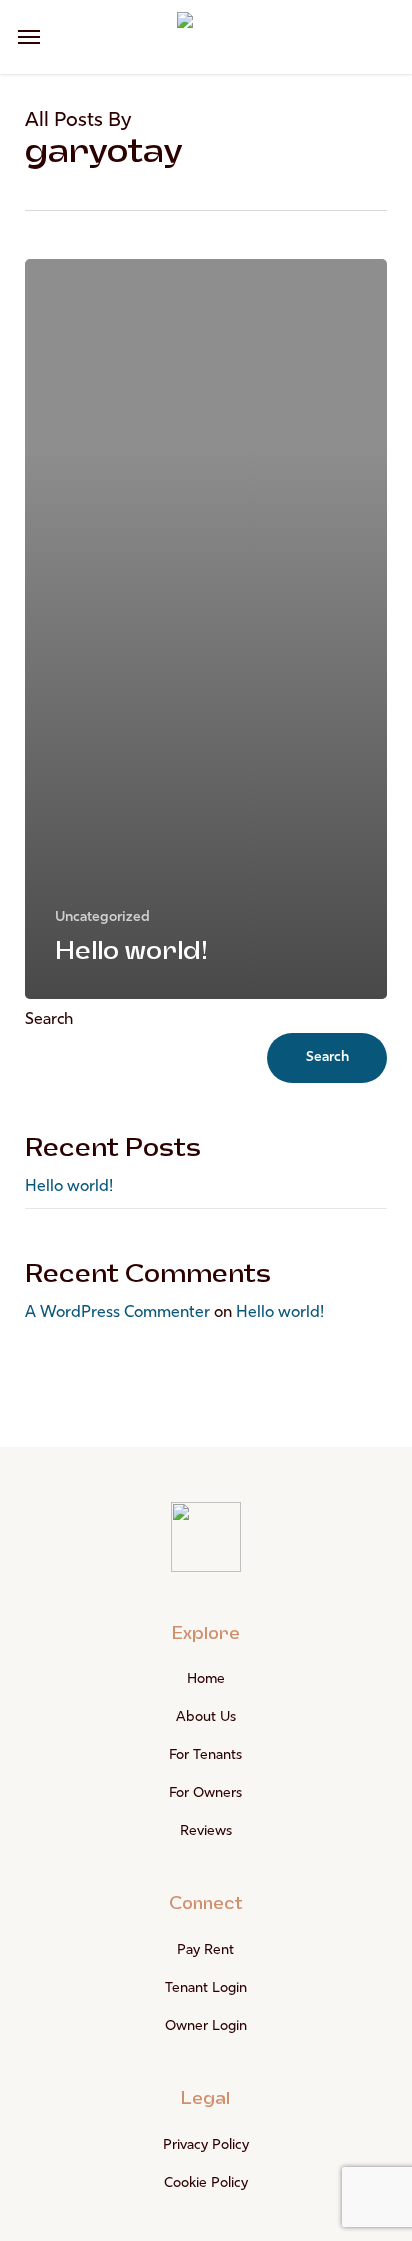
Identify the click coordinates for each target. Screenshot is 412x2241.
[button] (29, 37)
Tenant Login (206, 1988)
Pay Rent (205, 1950)
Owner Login (206, 2026)
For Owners (205, 1793)
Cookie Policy (206, 2183)
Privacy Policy (206, 2145)
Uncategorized (102, 917)
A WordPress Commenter (117, 1313)
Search (49, 1020)
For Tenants (205, 1755)
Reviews (206, 1831)
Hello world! (69, 1187)
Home (206, 1679)
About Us (206, 1717)
